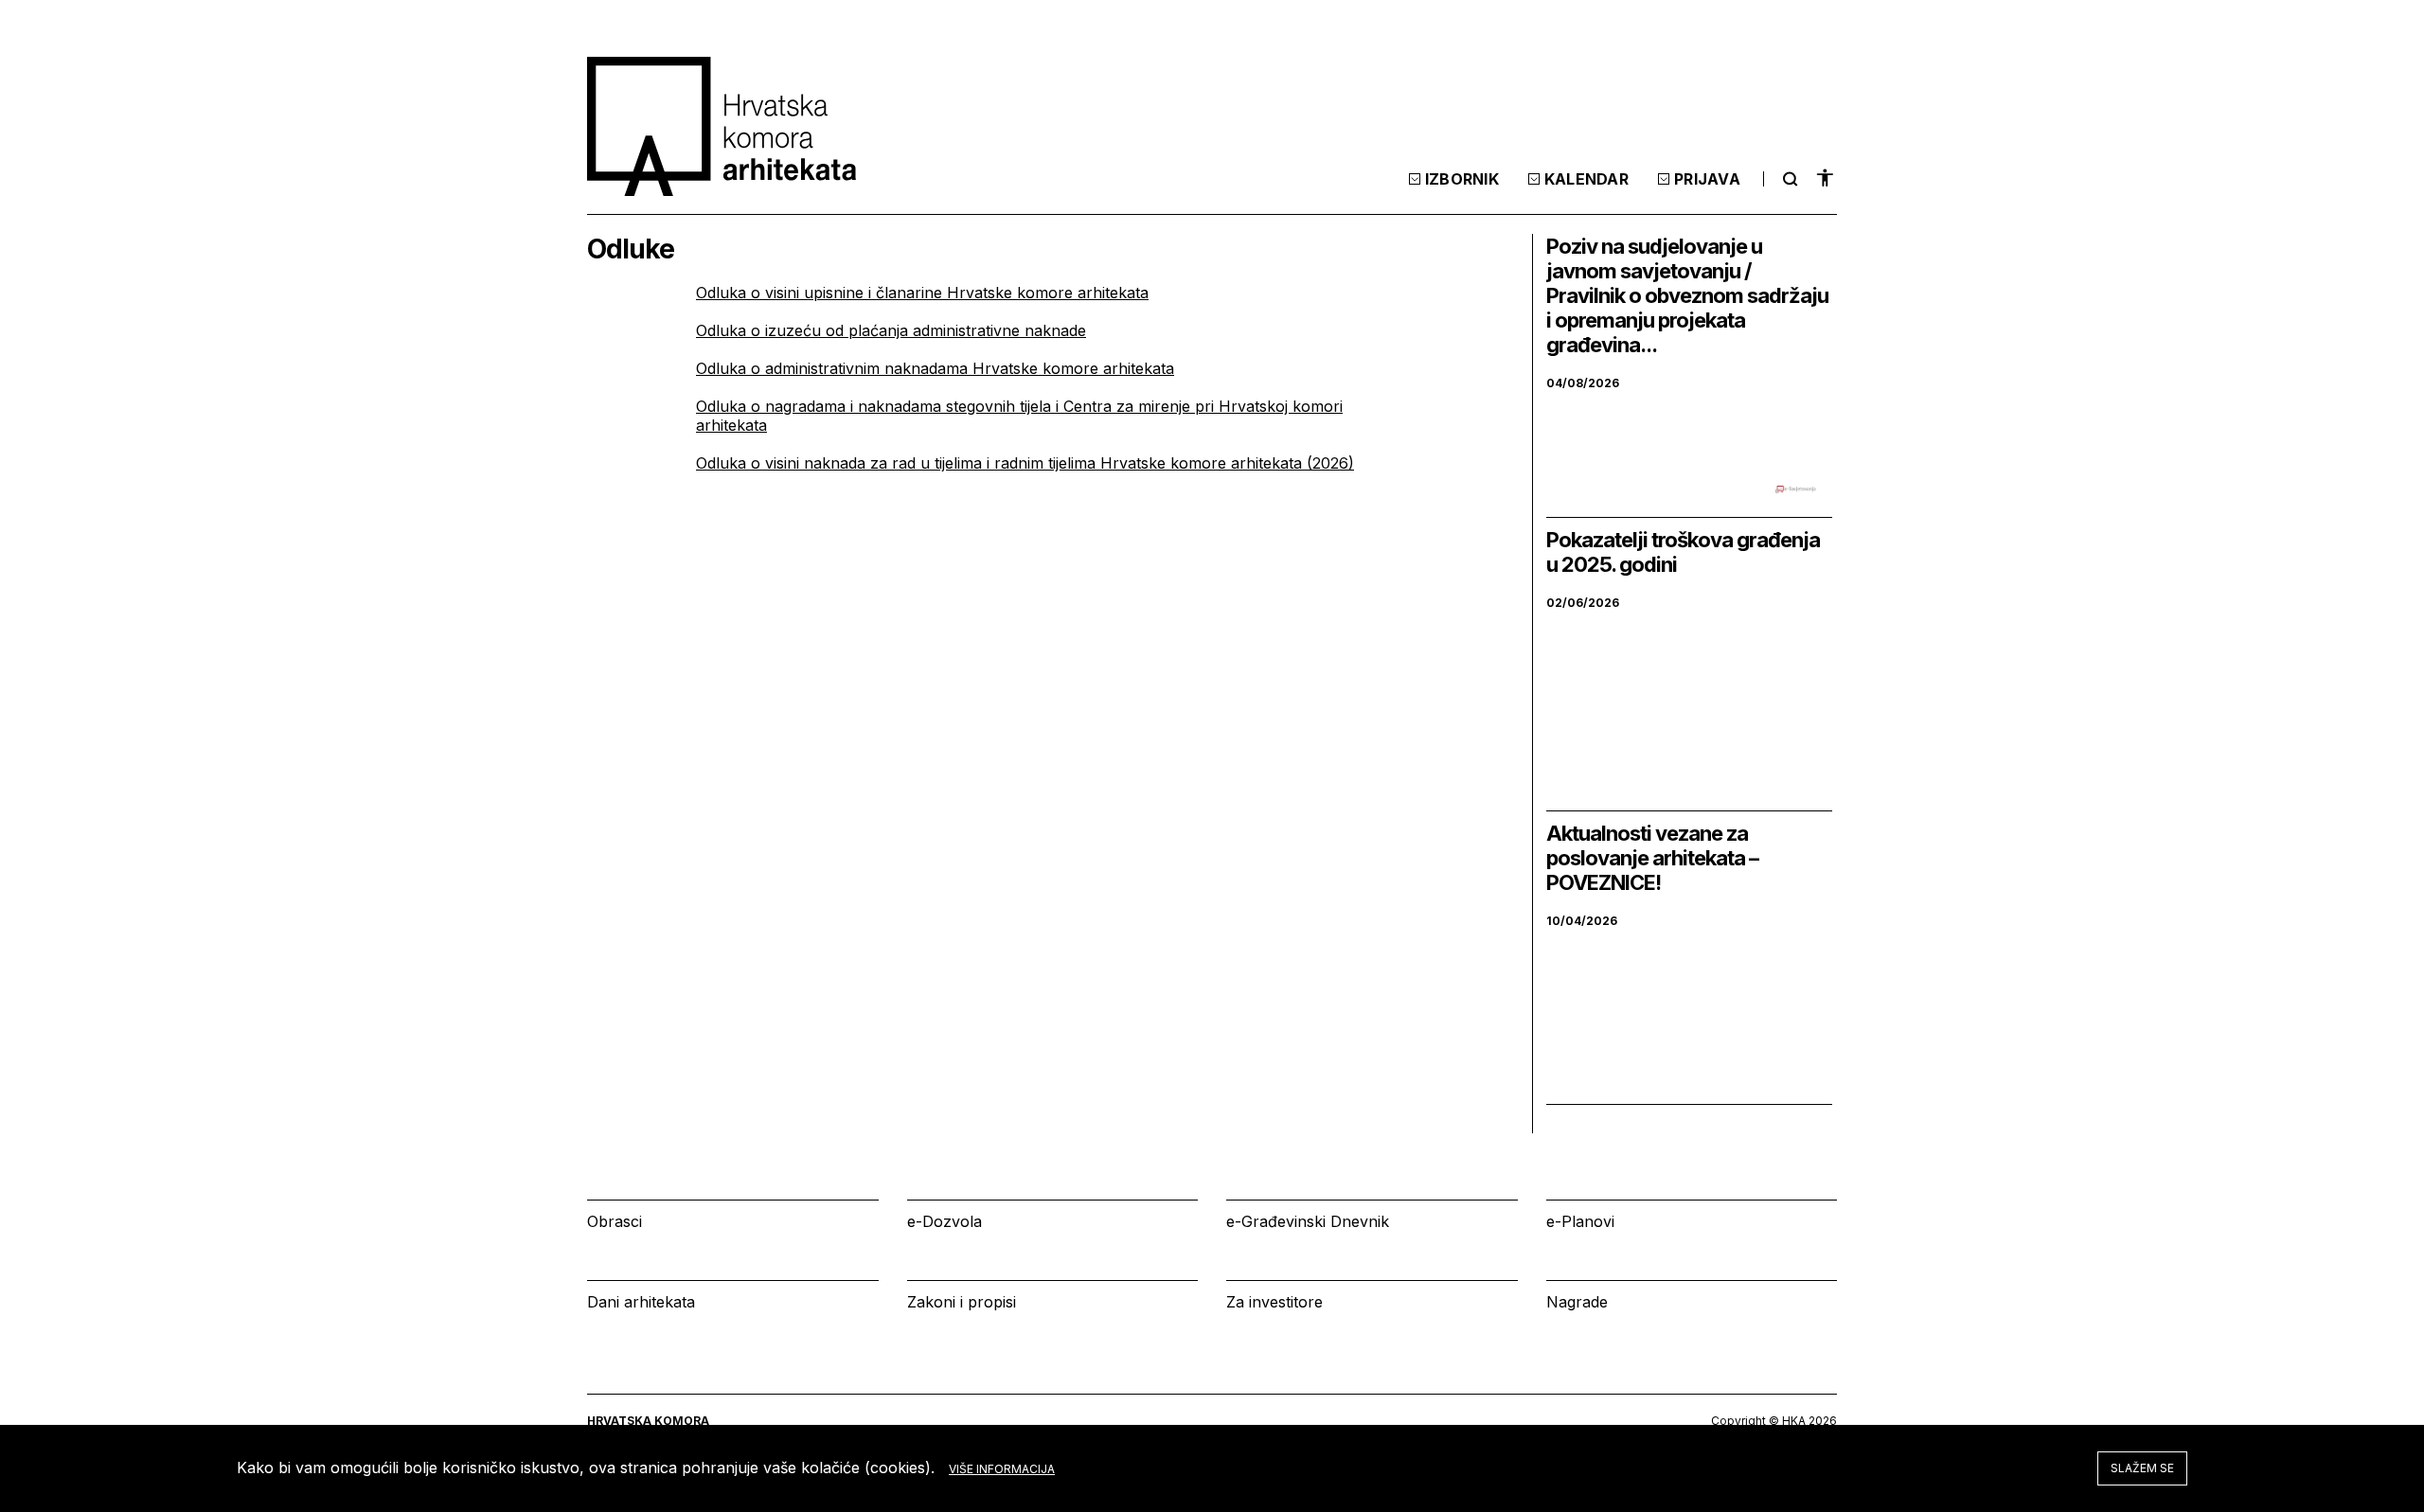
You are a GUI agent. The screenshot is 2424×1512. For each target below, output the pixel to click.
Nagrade (1577, 1302)
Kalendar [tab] (1586, 179)
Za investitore (1274, 1302)
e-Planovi (1580, 1221)
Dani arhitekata (641, 1302)
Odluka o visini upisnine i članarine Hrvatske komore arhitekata (922, 293)
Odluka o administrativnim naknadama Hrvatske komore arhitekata (935, 368)
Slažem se (2142, 1468)
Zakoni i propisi (962, 1302)
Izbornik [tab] (1462, 179)
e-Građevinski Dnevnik (1308, 1221)
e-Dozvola (945, 1221)
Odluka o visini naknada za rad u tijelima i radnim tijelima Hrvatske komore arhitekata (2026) (1025, 463)
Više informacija (1002, 1469)
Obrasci (615, 1221)
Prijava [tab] (1707, 179)
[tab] (1788, 179)
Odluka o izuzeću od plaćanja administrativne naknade (891, 330)
